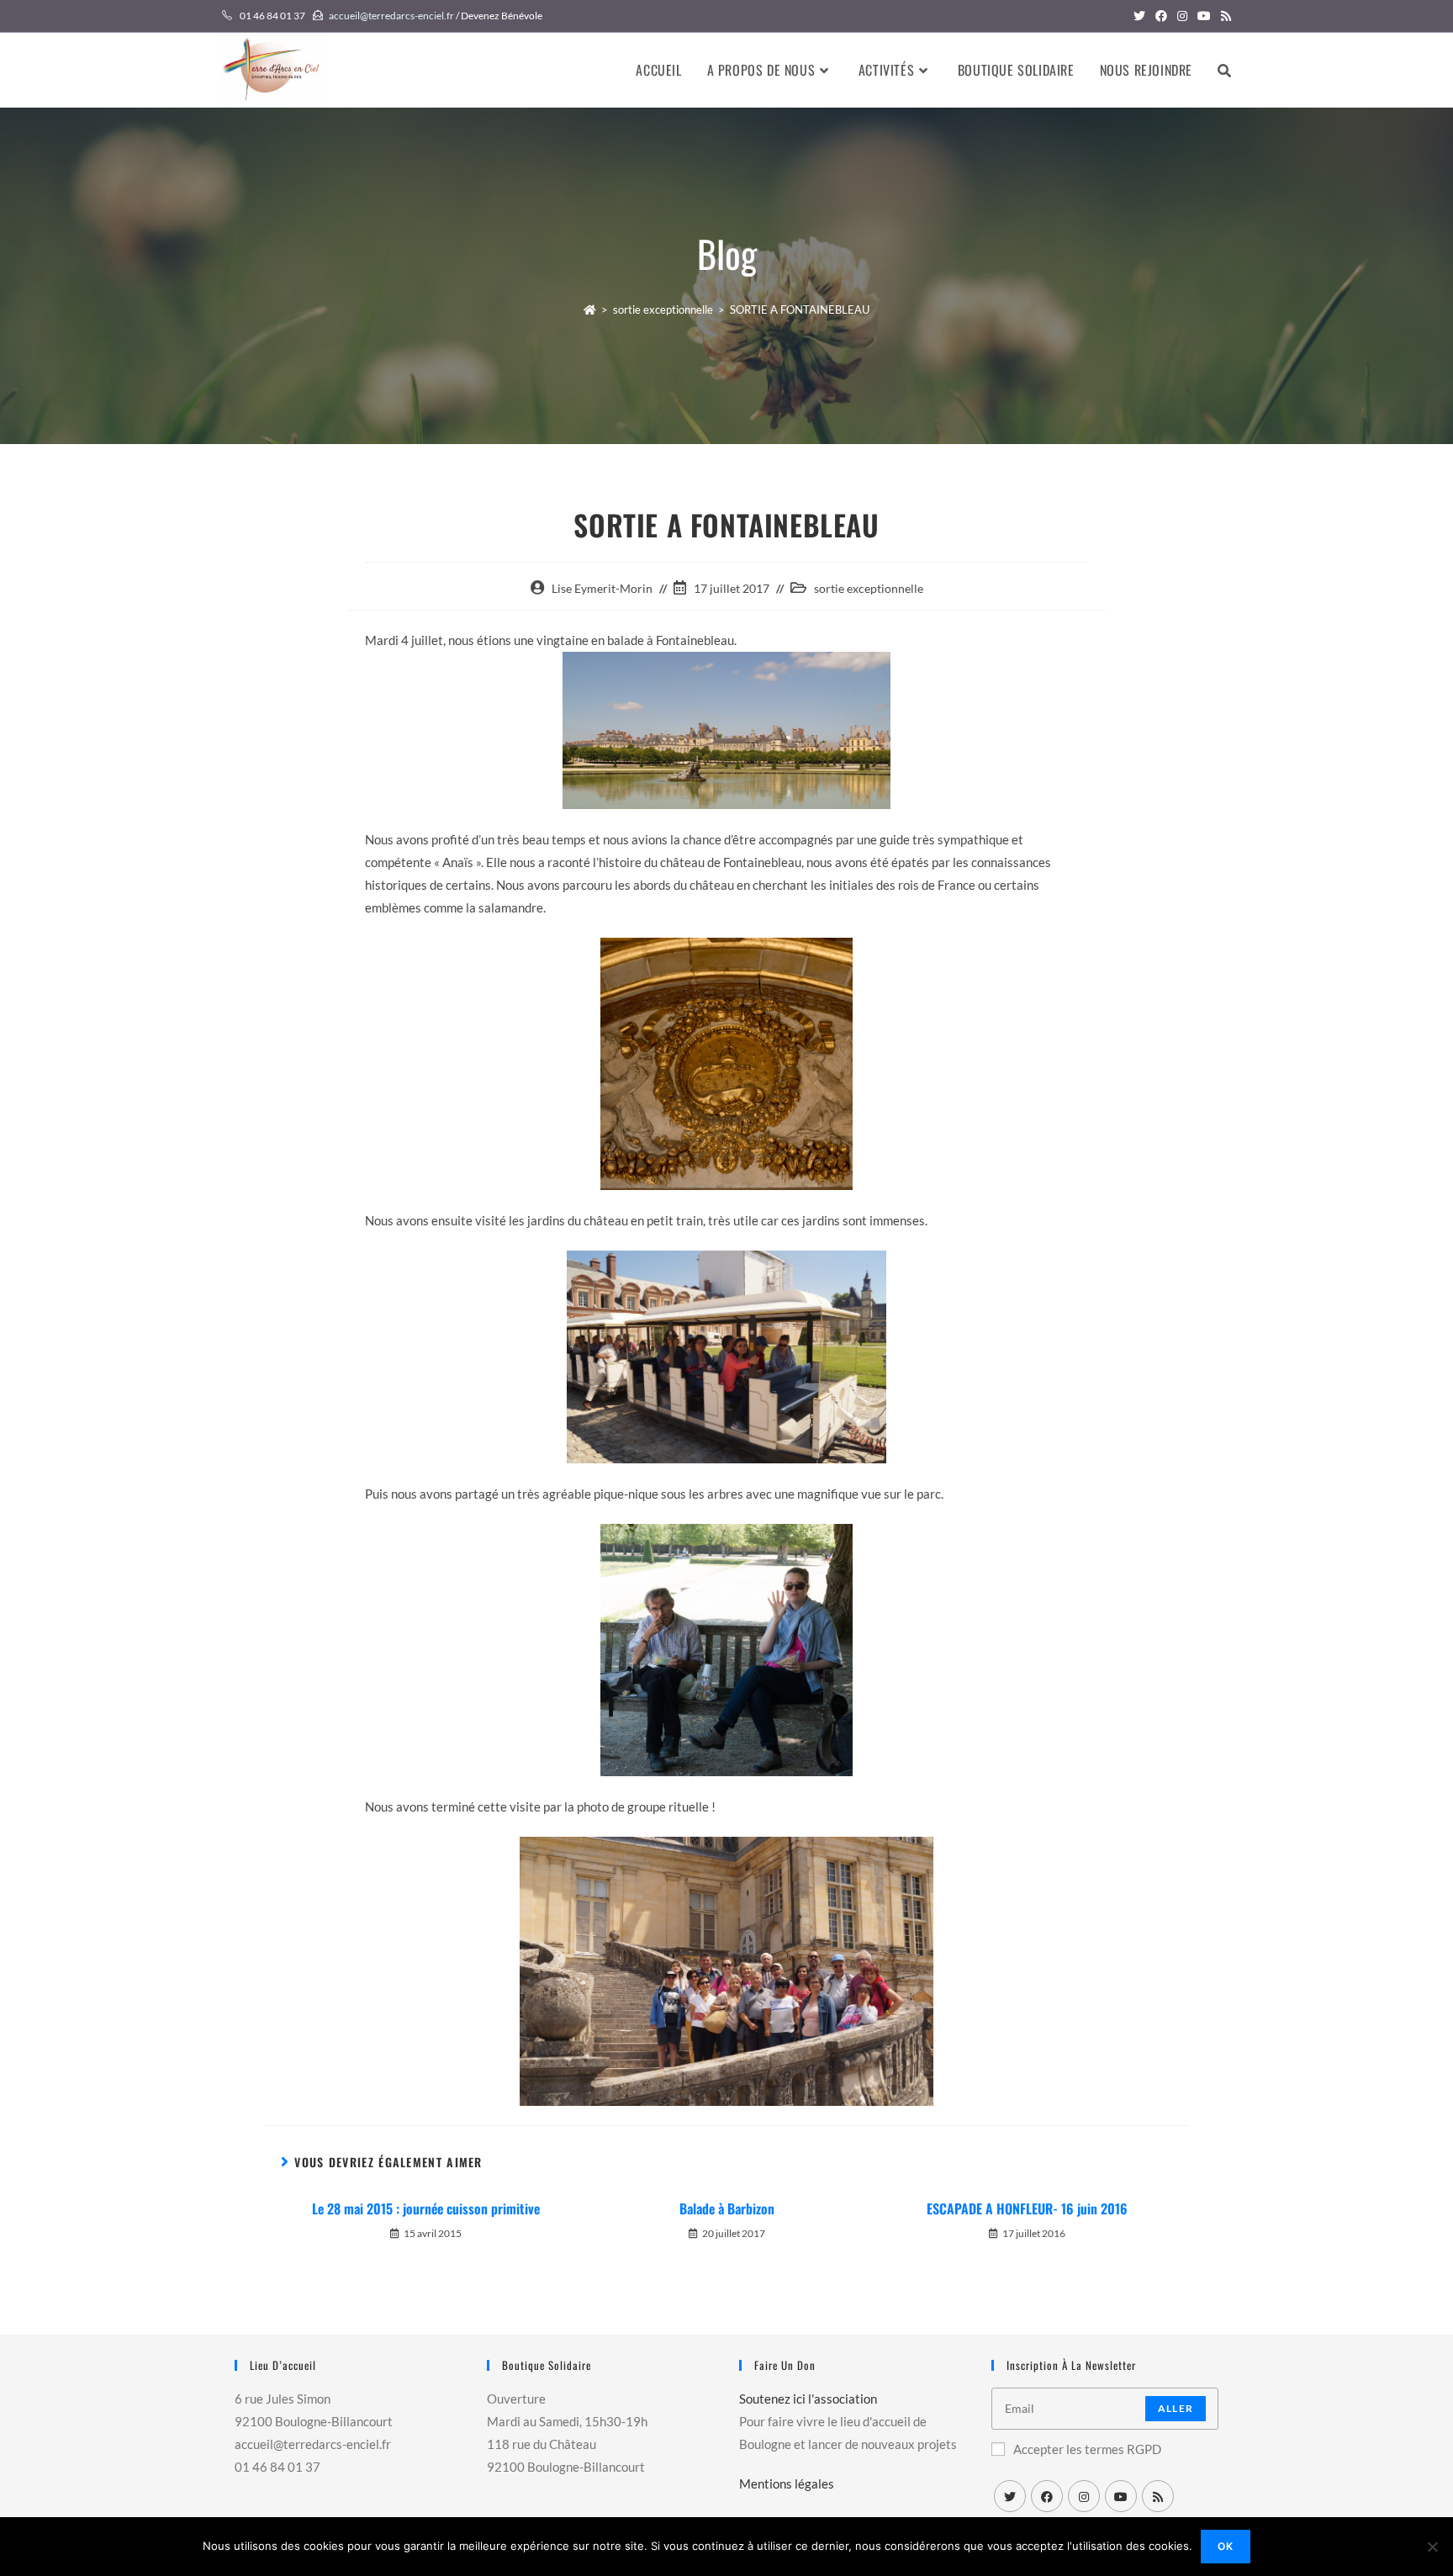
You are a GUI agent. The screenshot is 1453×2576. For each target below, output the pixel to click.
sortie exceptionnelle (869, 588)
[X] (1010, 2496)
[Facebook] (1047, 2496)
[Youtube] (1121, 2496)
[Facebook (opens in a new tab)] (1161, 16)
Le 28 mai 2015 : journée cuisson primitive (426, 2208)
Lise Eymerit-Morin (602, 588)
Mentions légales (787, 2483)
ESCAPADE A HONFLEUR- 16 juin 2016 (1027, 2208)
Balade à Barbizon (727, 2208)
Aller (1176, 2408)
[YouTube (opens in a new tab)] (1204, 16)
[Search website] (1224, 70)
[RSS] (1158, 2496)
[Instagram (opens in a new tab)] (1182, 16)
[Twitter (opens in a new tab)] (1139, 16)
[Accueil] (590, 309)
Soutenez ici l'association (808, 2399)
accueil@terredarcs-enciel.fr (391, 16)
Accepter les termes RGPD (1087, 2449)
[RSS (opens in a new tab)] (1223, 16)
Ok (1226, 2546)
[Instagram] (1084, 2496)
